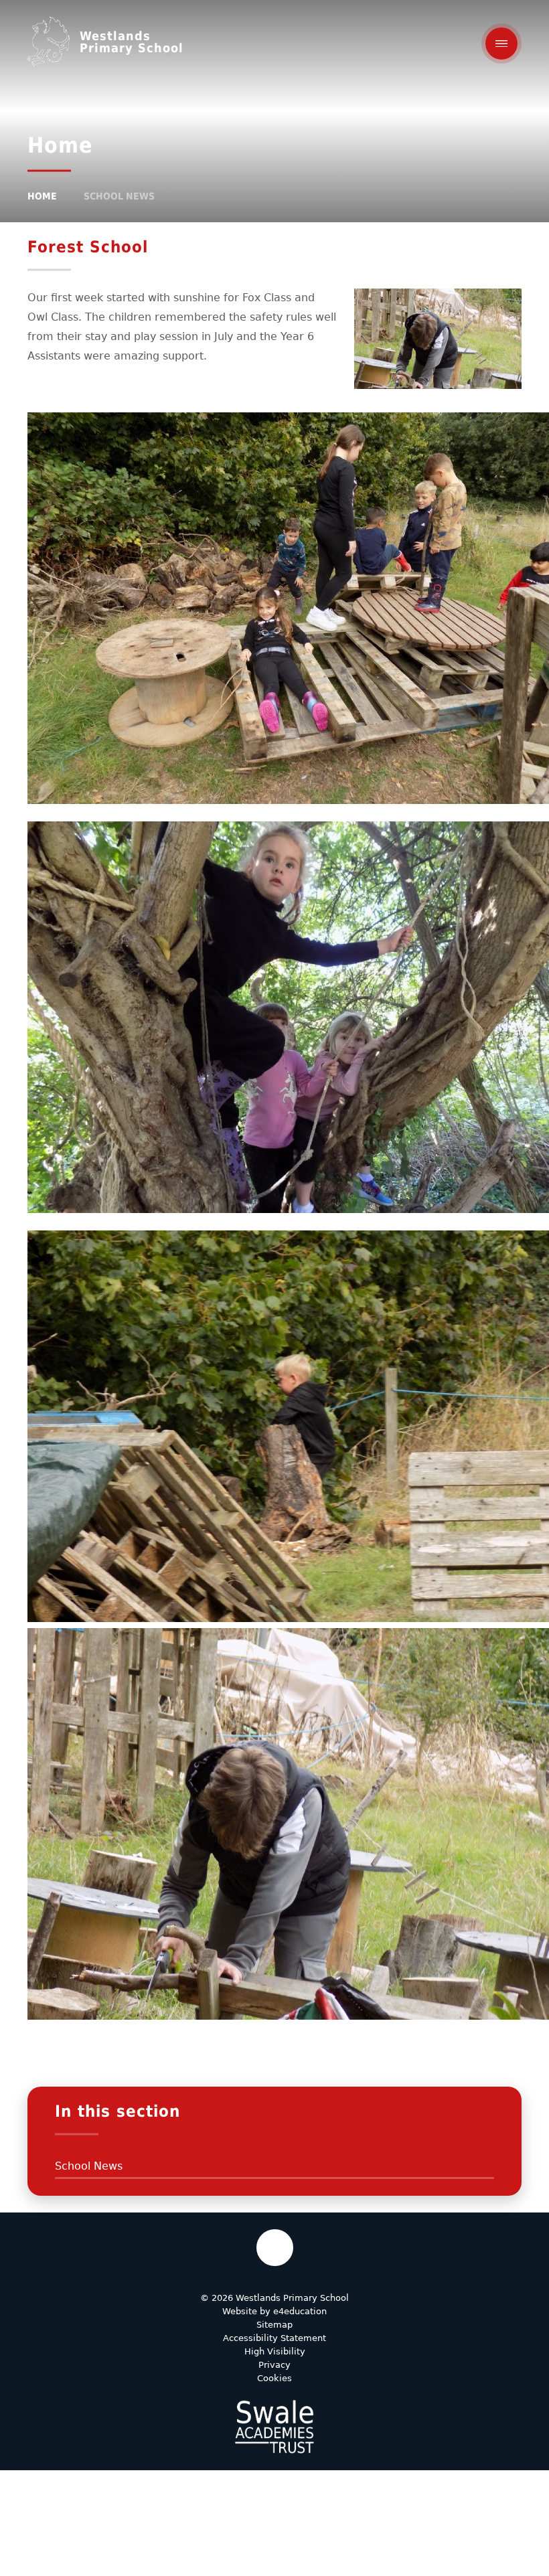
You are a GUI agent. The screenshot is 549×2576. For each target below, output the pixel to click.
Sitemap (274, 2325)
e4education (300, 2311)
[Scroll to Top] (275, 2248)
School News (119, 196)
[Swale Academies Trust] (274, 2427)
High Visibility (275, 2351)
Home (42, 196)
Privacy (274, 2365)
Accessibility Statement (274, 2338)
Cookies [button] (274, 2378)
